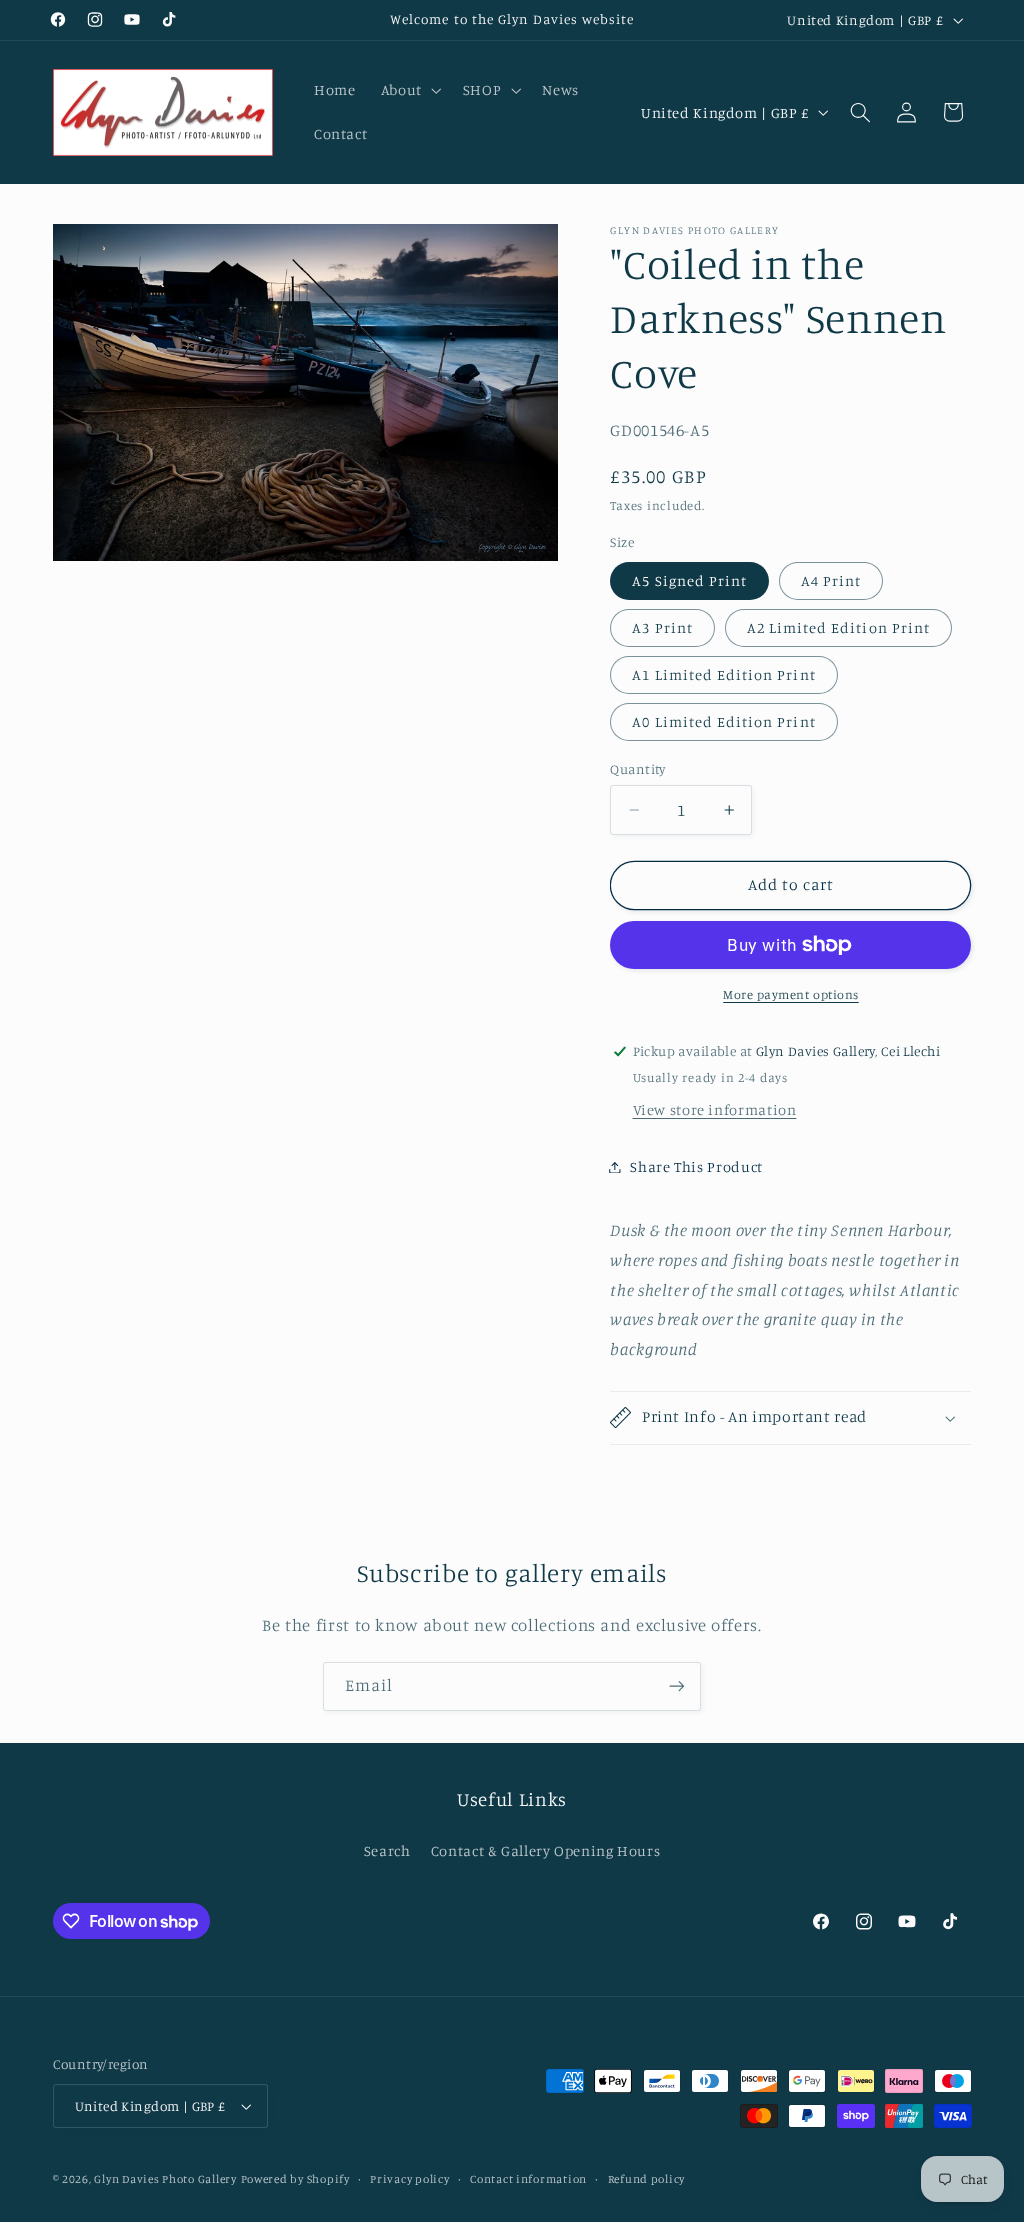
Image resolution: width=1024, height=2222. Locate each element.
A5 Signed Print (689, 580)
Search (387, 1850)
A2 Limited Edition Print (838, 627)
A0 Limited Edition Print (723, 721)
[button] (409, 90)
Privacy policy (409, 2179)
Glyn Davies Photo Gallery (165, 2179)
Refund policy (647, 2179)
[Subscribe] (677, 1686)
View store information (715, 1109)
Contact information (528, 2179)
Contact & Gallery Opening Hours (546, 1850)
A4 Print (831, 580)
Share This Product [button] (696, 1166)
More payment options (791, 994)
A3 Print (662, 627)
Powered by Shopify (295, 2179)
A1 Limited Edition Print (723, 674)
